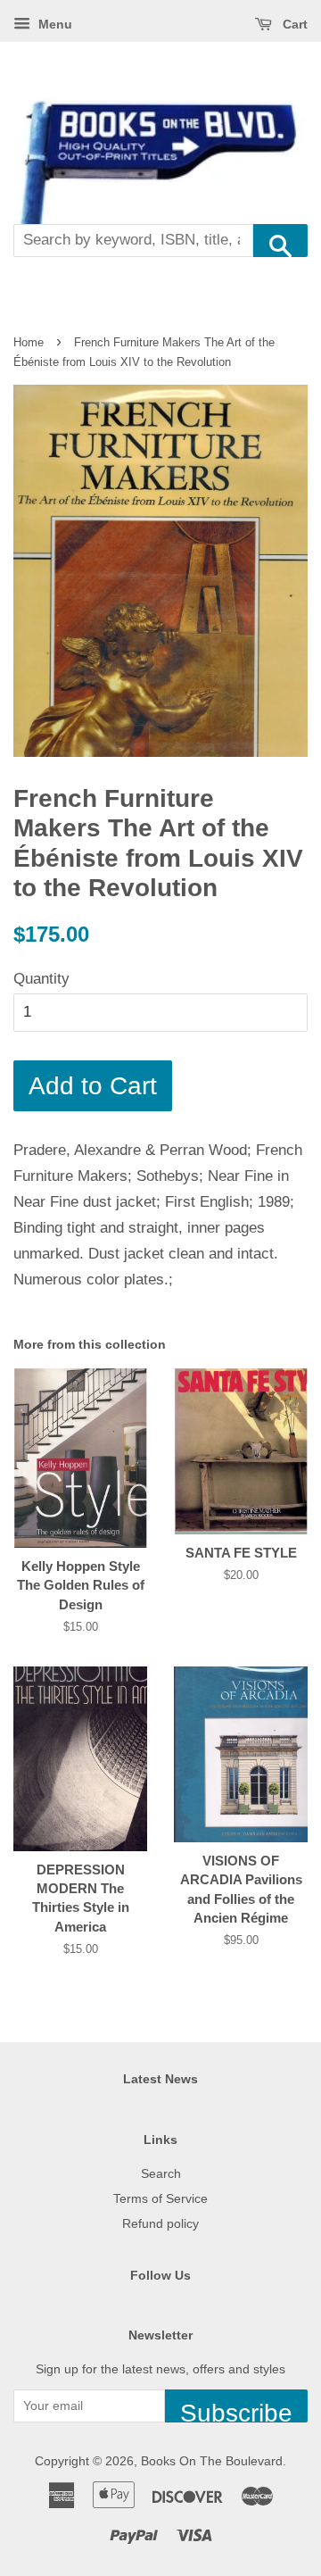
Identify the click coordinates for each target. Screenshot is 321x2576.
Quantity (41, 979)
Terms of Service (160, 2198)
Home (29, 342)
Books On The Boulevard (212, 2461)
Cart (293, 24)
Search (161, 2173)
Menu (53, 24)
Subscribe (236, 2411)
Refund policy (160, 2223)
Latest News (160, 2079)
